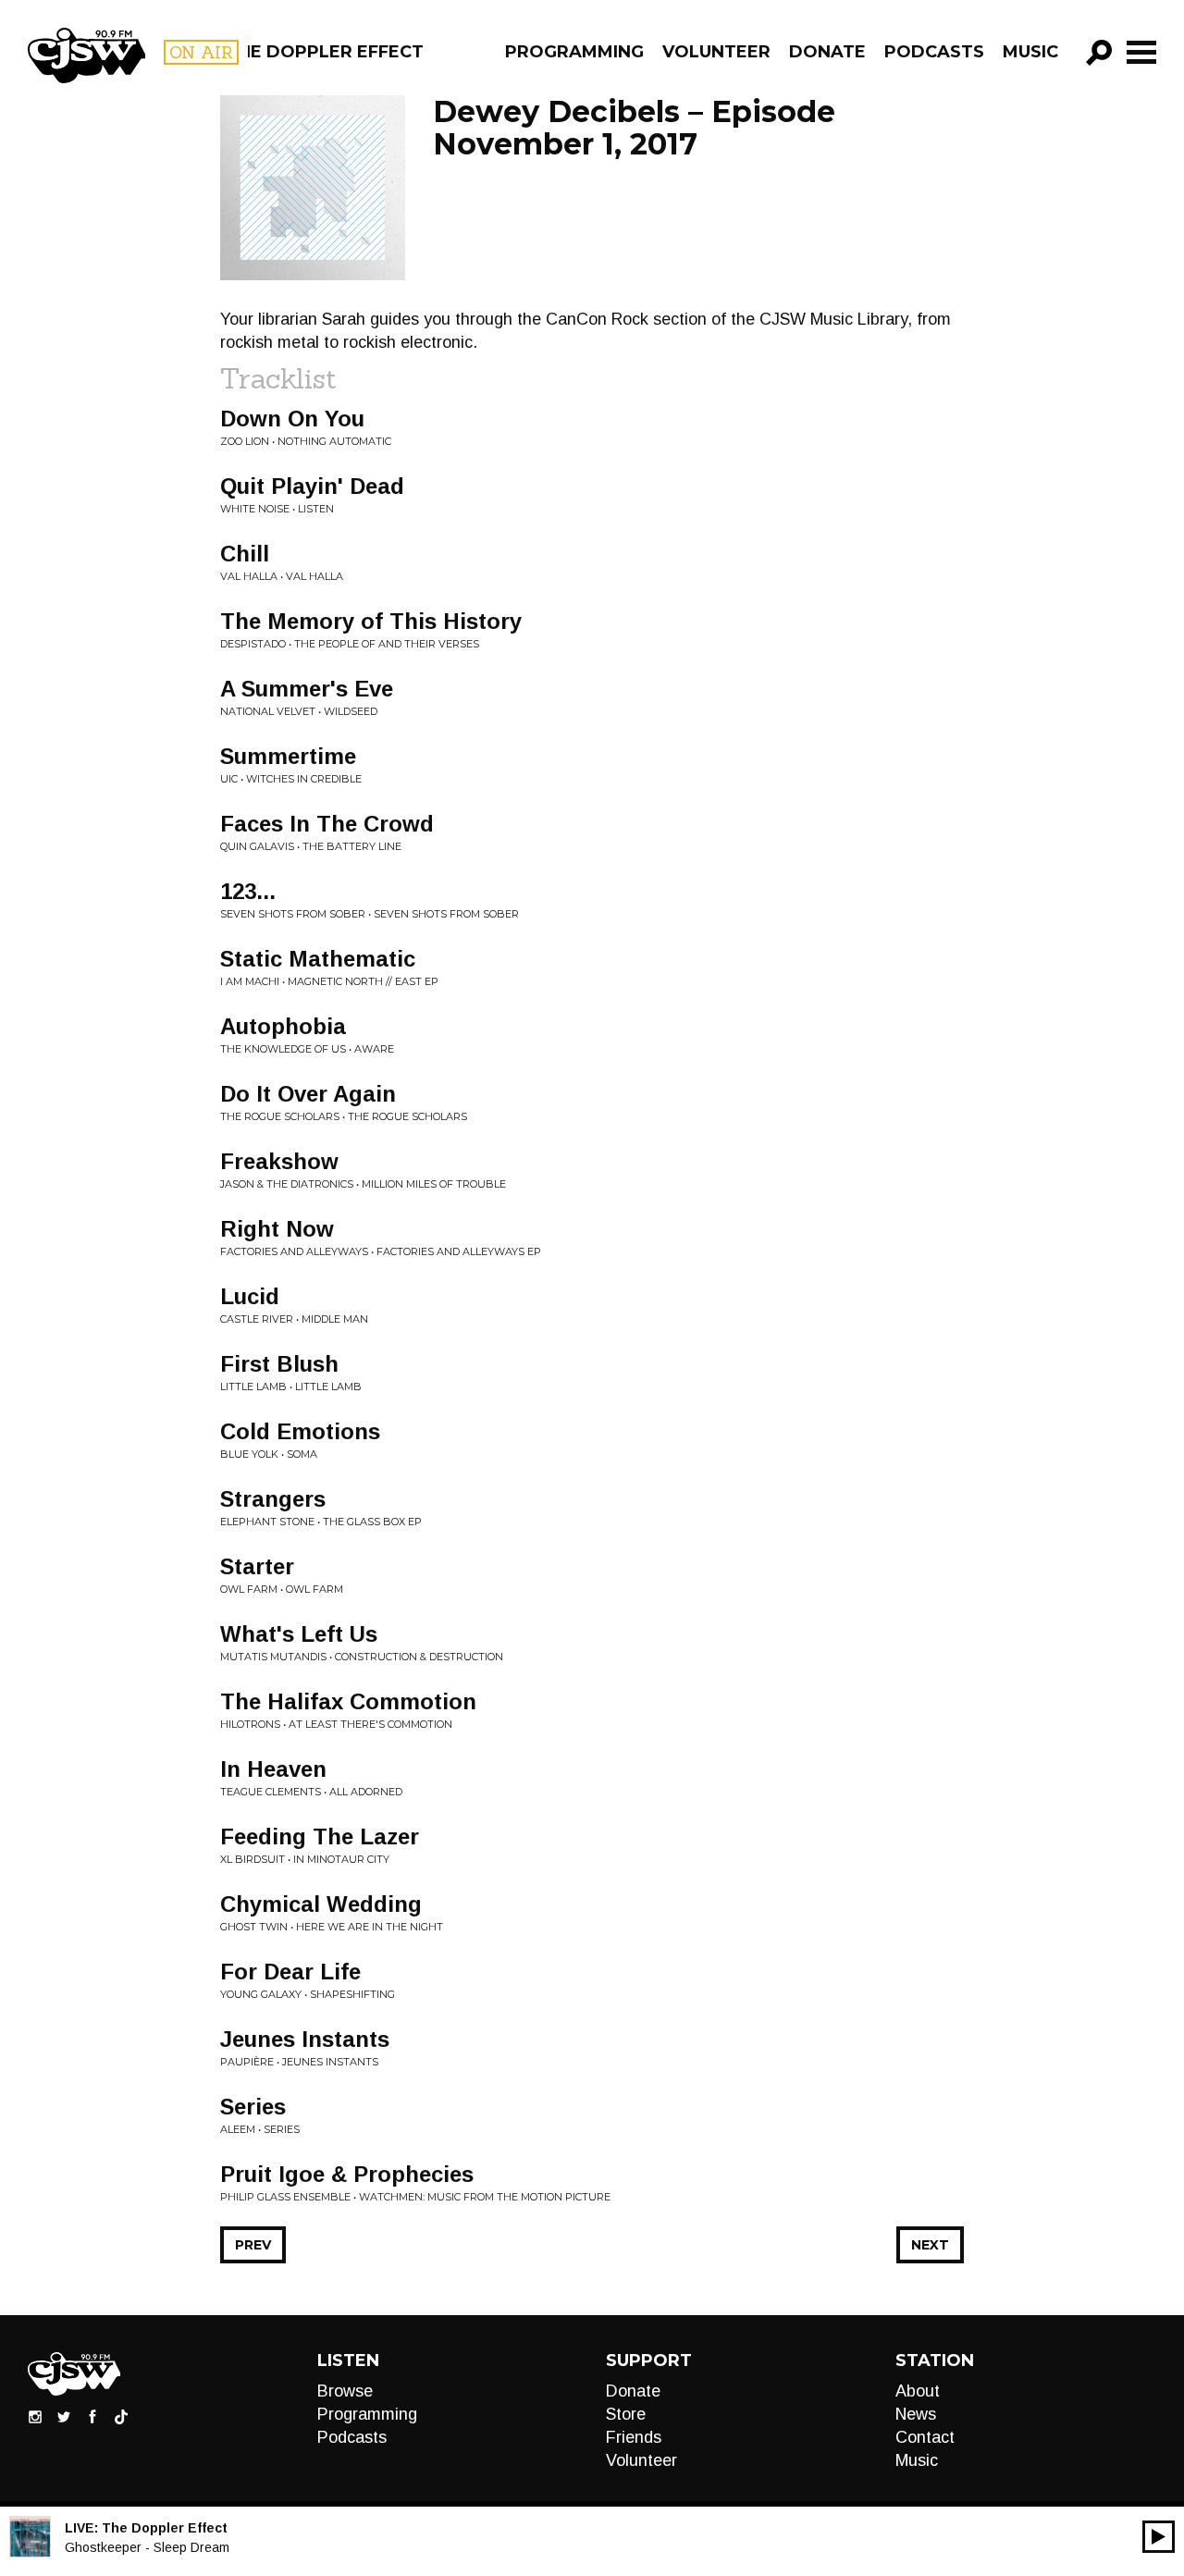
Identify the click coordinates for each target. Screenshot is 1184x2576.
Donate (827, 52)
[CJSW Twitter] (64, 2416)
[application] (1159, 2537)
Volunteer (716, 52)
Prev (253, 2245)
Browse (345, 2391)
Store (626, 2414)
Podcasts (934, 52)
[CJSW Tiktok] (121, 2416)
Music (1030, 52)
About (918, 2391)
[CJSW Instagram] (35, 2416)
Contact (925, 2437)
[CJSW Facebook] (92, 2416)
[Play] (1159, 2537)
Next (930, 2245)
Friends (634, 2437)
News (916, 2414)
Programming (574, 52)
